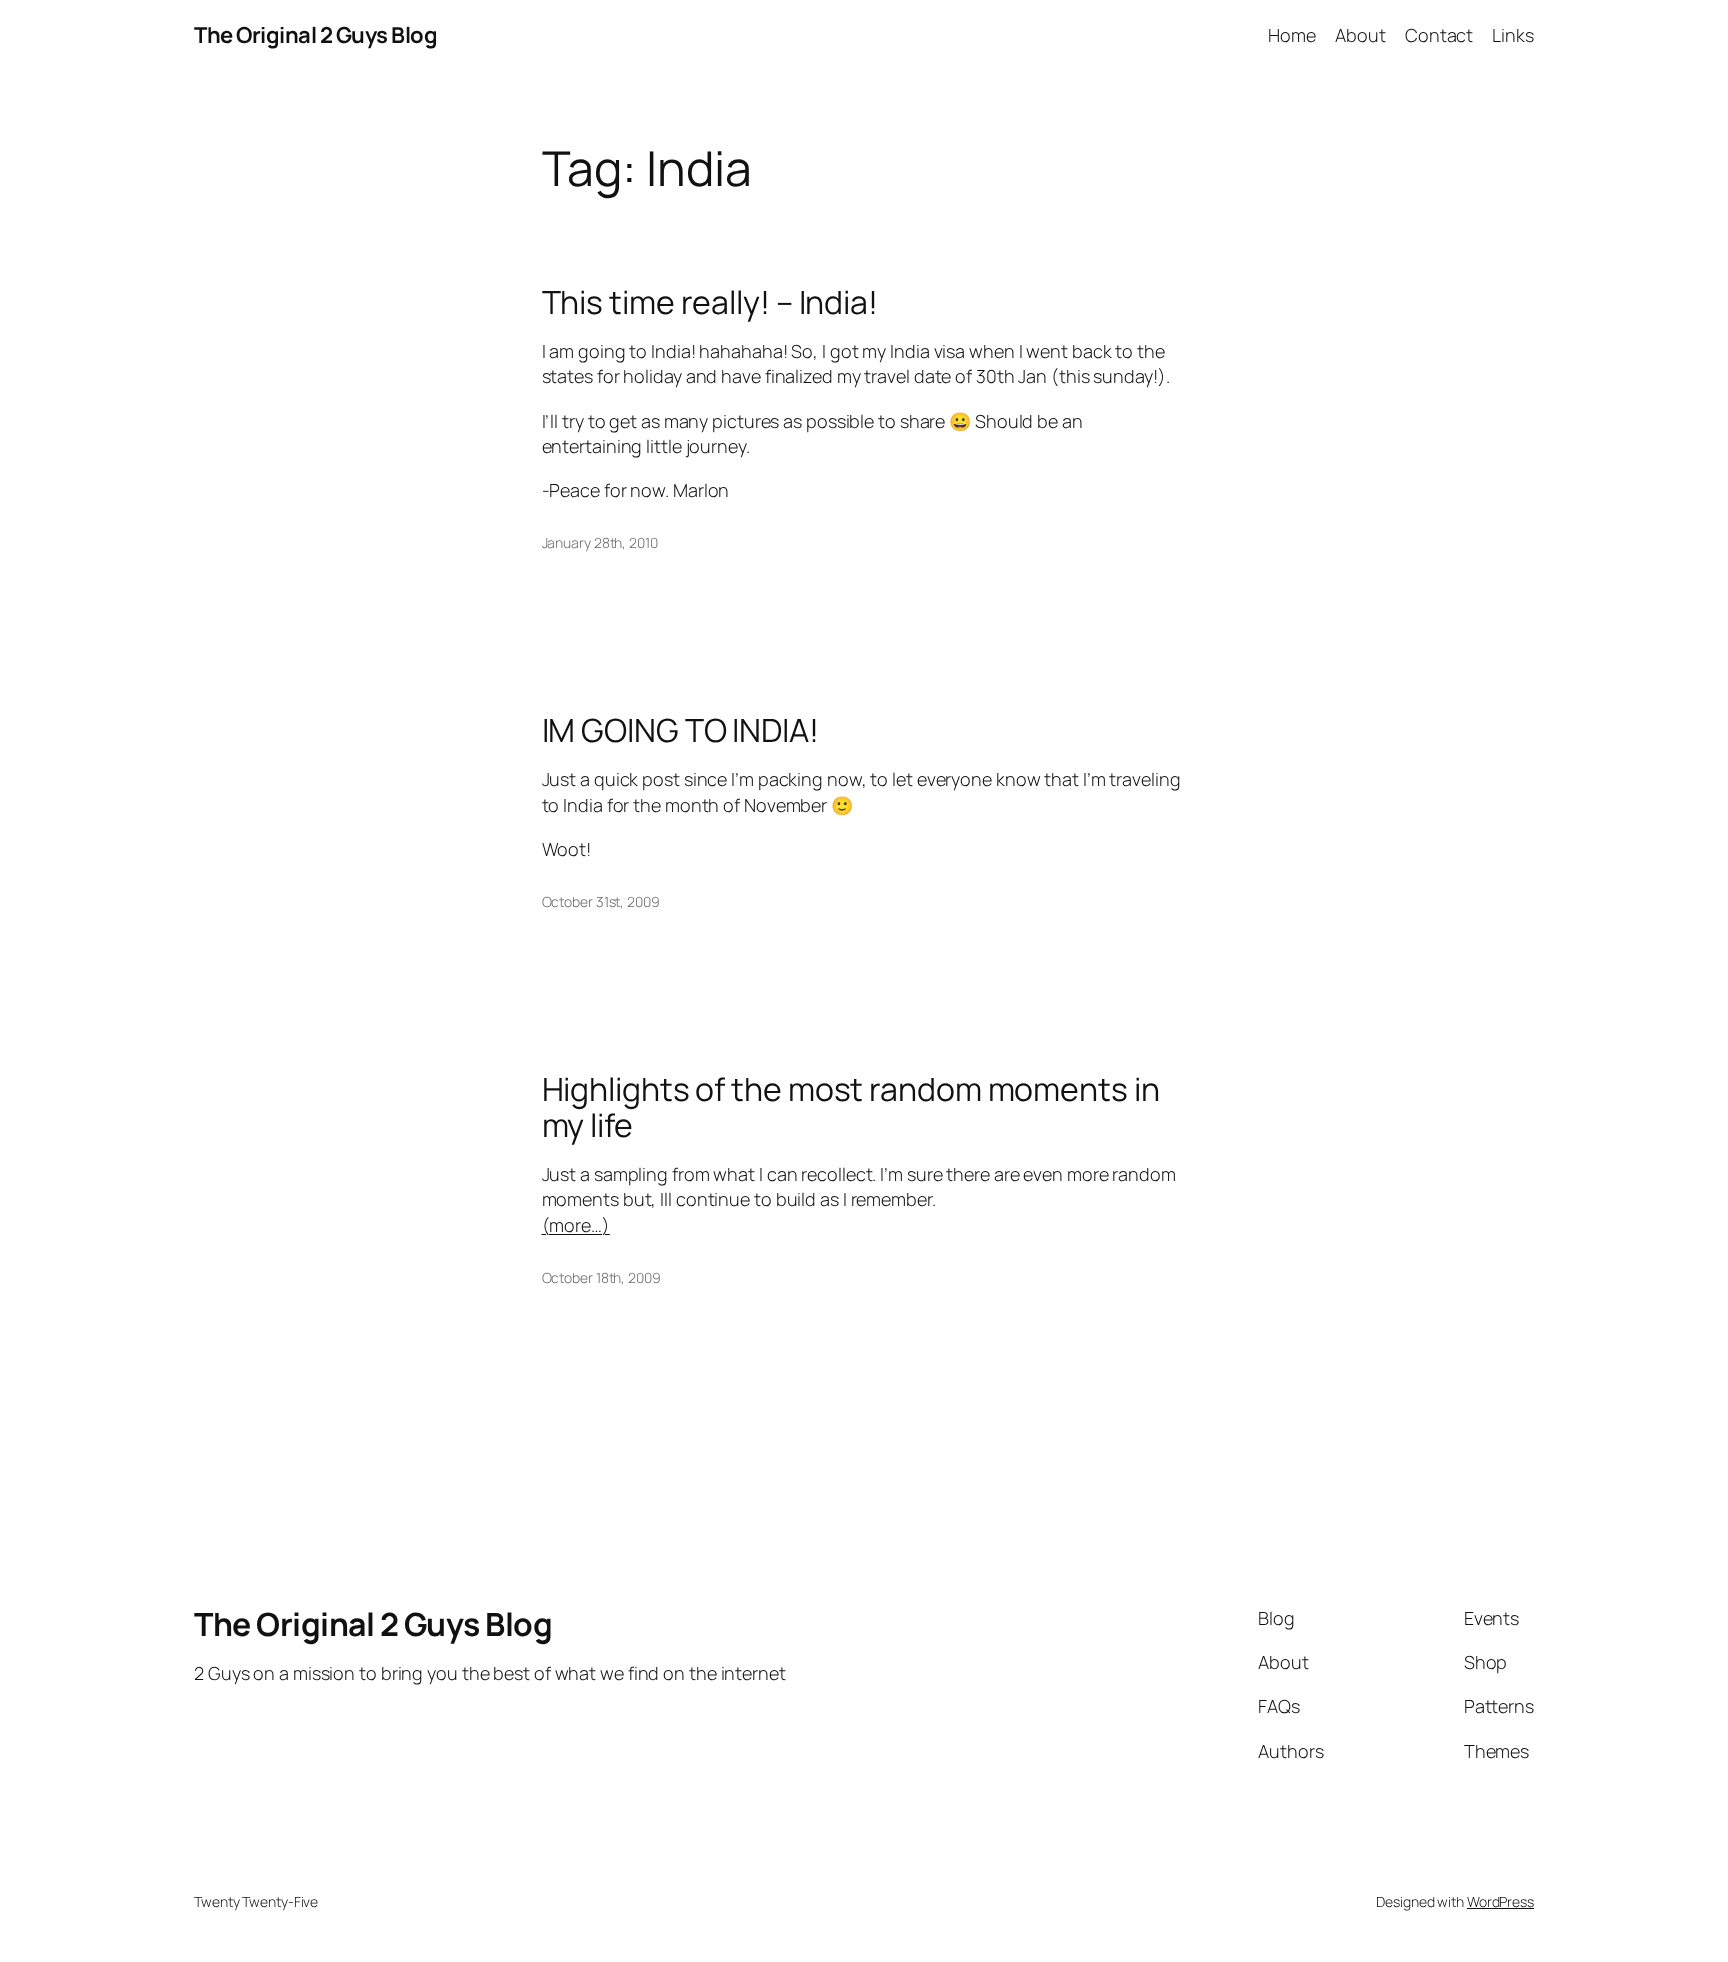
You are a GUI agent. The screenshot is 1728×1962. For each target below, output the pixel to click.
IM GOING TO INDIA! (680, 730)
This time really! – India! (710, 302)
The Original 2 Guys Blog (315, 35)
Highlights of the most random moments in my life (851, 1107)
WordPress (1500, 1901)
